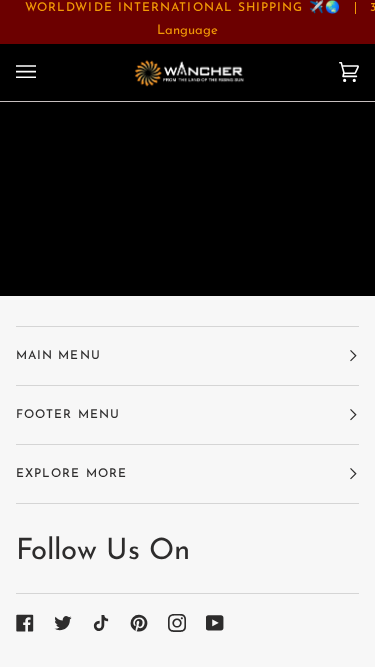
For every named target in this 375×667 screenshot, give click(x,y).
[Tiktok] (101, 623)
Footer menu (68, 415)
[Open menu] (46, 72)
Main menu (58, 356)
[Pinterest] (139, 623)
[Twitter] (63, 623)
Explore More (71, 474)
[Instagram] (177, 623)
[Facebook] (25, 623)
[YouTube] (215, 623)
